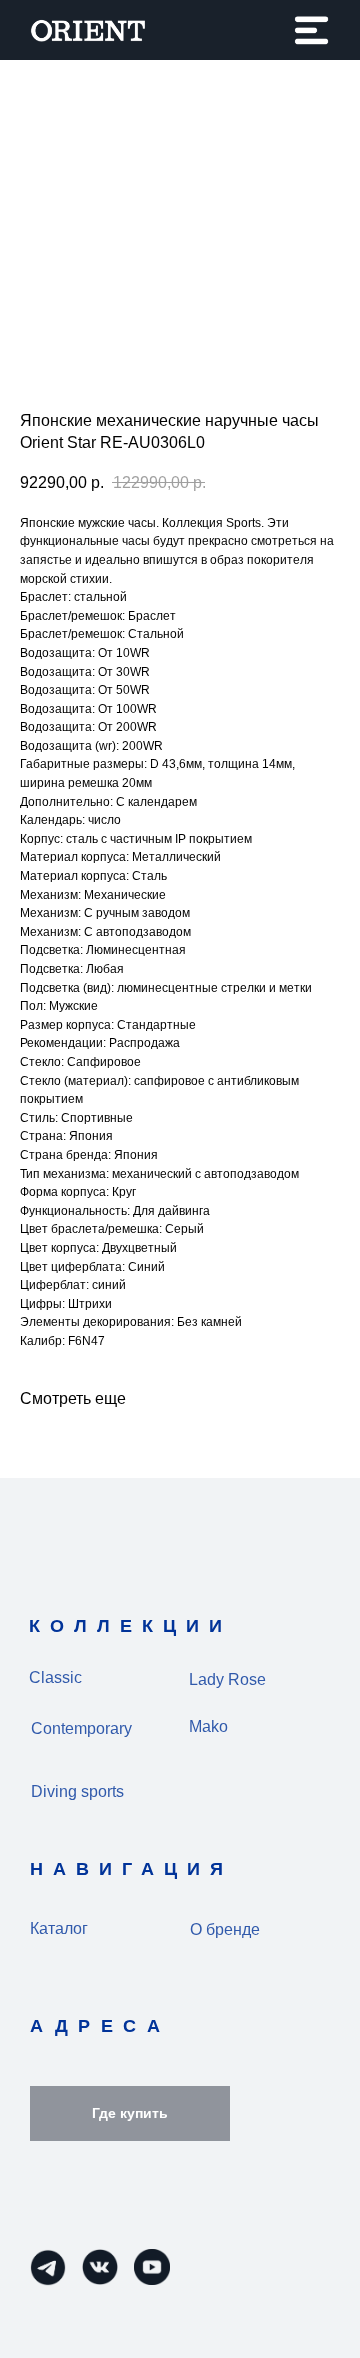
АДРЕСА (100, 2026)
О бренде (225, 1929)
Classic (55, 1677)
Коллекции (130, 1626)
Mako (208, 1726)
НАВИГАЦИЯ (131, 1869)
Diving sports (77, 1791)
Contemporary (81, 1728)
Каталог (59, 1928)
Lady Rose (227, 1679)
